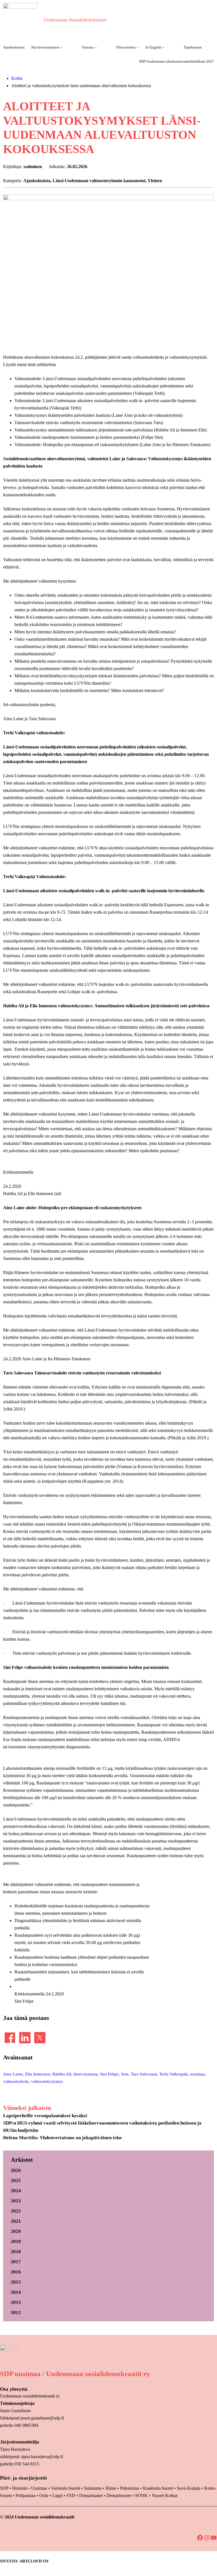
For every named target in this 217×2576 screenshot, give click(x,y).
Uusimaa (39, 2488)
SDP (4, 2488)
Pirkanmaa (130, 2488)
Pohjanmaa (26, 2495)
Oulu (44, 2495)
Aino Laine (13, 2074)
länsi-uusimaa (86, 2074)
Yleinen (155, 181)
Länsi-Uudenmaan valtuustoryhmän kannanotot (99, 181)
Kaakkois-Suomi (158, 2488)
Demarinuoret (119, 2495)
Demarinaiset (91, 2495)
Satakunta (93, 2488)
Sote (125, 2074)
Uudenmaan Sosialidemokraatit (75, 20)
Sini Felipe (109, 2074)
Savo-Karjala (189, 2488)
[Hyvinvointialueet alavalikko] (62, 47)
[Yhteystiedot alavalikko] (138, 47)
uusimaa (197, 2074)
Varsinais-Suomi (65, 2488)
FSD (71, 2495)
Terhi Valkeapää (173, 2074)
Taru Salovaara (144, 2074)
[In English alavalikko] (163, 47)
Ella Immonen (38, 2074)
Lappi (57, 2495)
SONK (141, 2495)
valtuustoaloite (16, 2081)
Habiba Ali (62, 2074)
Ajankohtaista (37, 181)
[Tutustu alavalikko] (96, 47)
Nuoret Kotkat (165, 2495)
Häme (111, 2488)
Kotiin (17, 78)
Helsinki (20, 2488)
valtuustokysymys (47, 2081)
